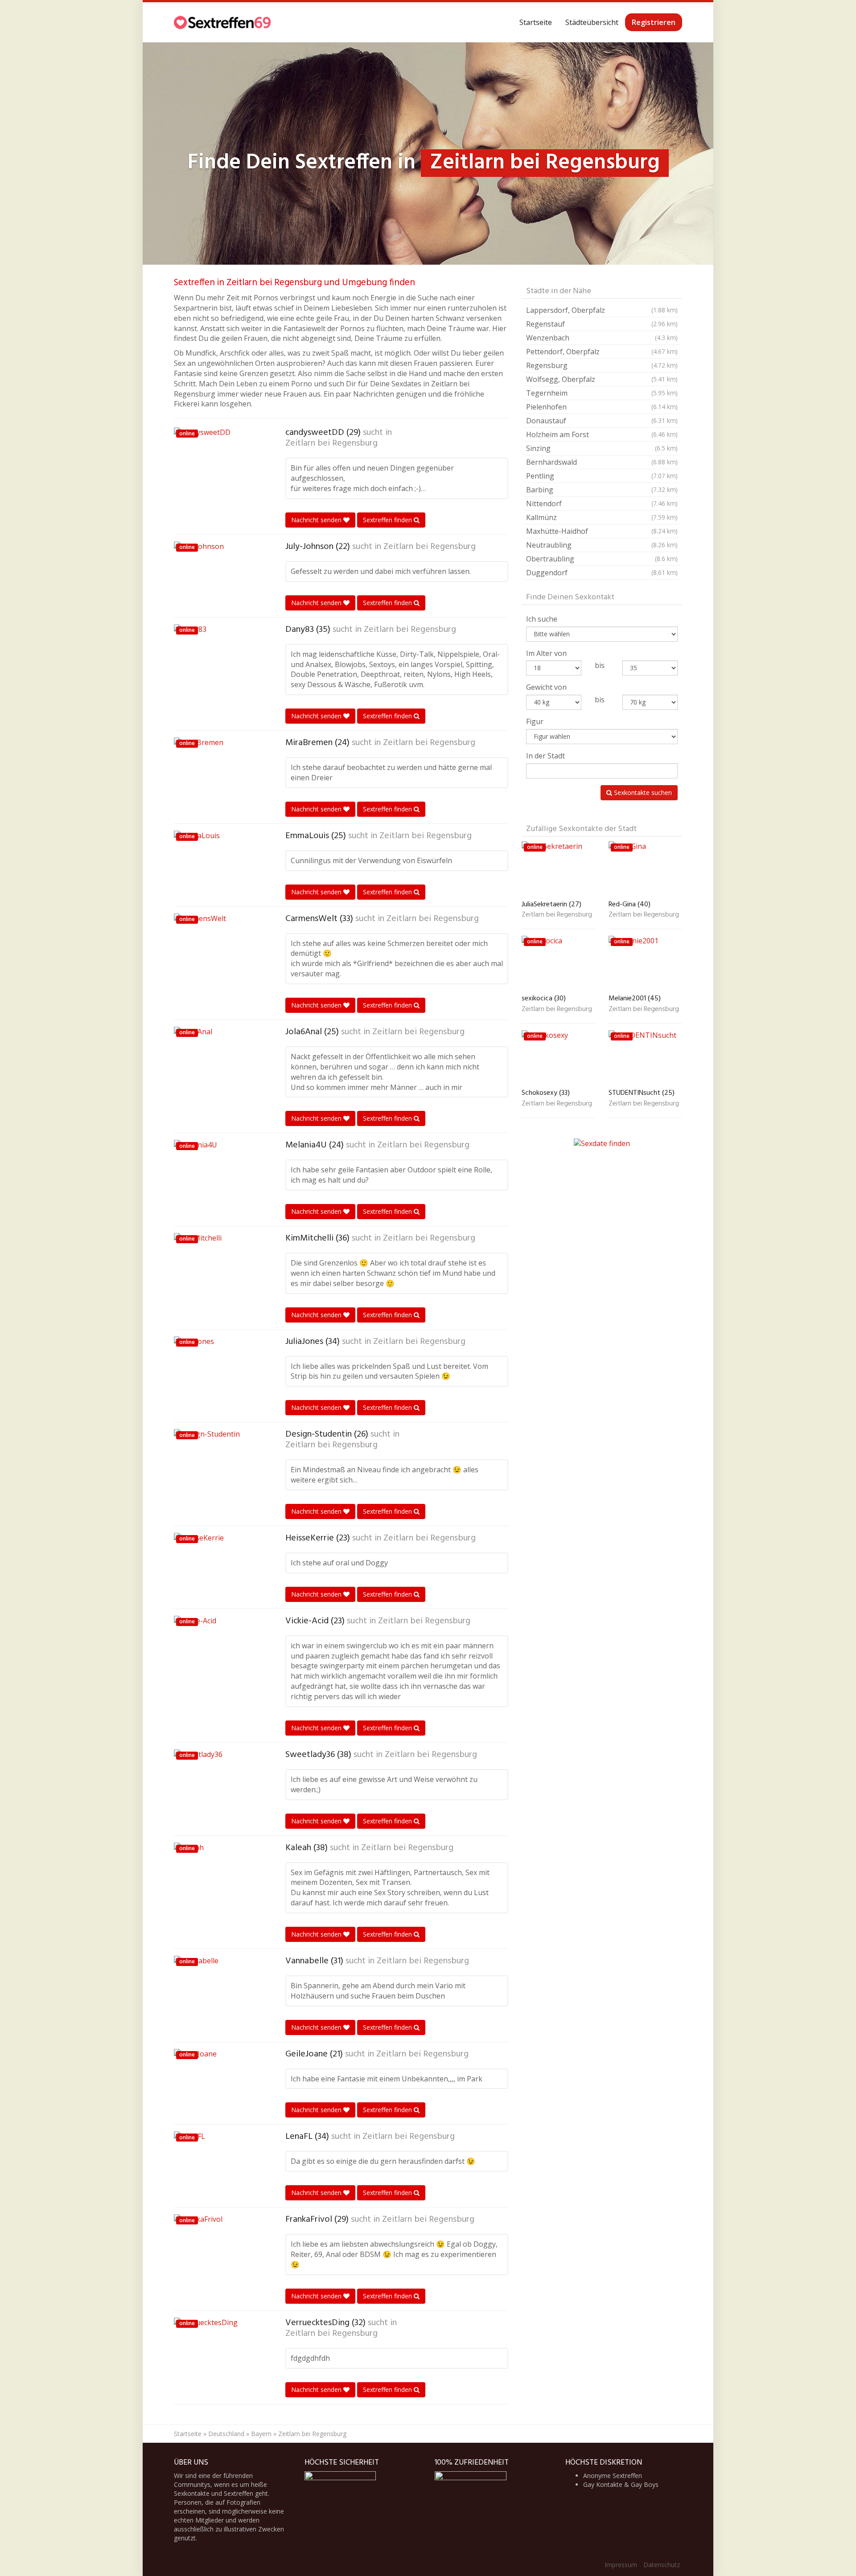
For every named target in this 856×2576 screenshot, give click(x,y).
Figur (535, 721)
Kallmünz (602, 517)
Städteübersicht (592, 22)
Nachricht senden (317, 520)
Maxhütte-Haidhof (602, 531)
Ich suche (542, 619)
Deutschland (226, 2434)
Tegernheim (602, 393)
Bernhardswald (602, 462)
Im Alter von (546, 653)
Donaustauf (602, 421)
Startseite (536, 22)
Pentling (602, 476)
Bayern (261, 2434)
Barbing (602, 490)
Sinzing (602, 448)
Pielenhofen (602, 407)
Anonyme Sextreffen (613, 2476)
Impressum (621, 2565)
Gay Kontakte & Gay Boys (621, 2484)
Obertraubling (602, 559)
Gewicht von (546, 687)
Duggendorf (602, 573)
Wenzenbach (602, 338)
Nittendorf (602, 504)
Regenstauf (602, 324)
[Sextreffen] (223, 22)
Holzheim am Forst (602, 434)
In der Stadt (545, 756)
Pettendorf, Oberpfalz (602, 352)
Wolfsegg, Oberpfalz (602, 379)
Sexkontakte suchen (642, 792)
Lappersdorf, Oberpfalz (602, 310)
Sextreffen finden (388, 520)
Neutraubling (602, 545)
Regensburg (602, 365)
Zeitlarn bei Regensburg (331, 443)
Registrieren (654, 22)
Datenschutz (662, 2565)
